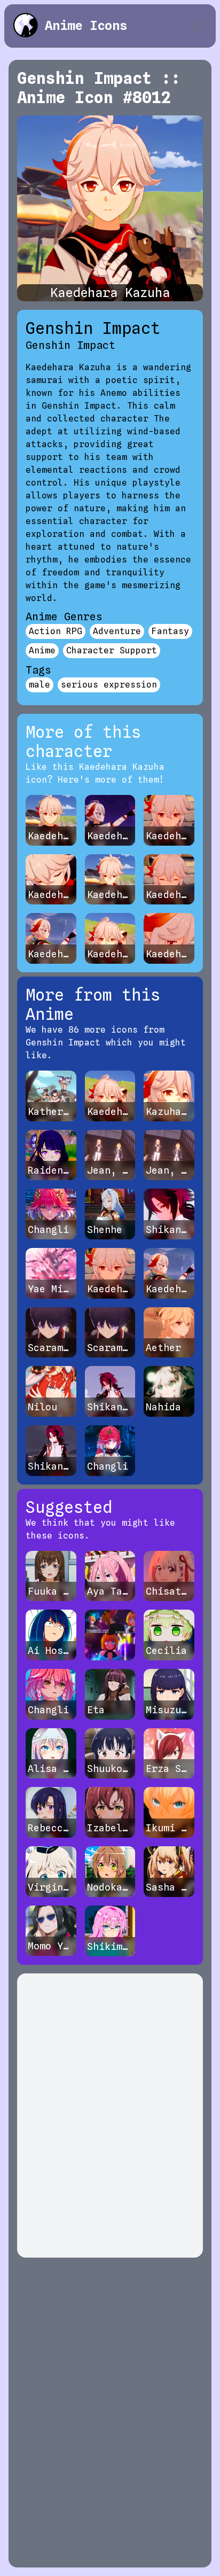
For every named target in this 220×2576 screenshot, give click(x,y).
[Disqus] (110, 2116)
